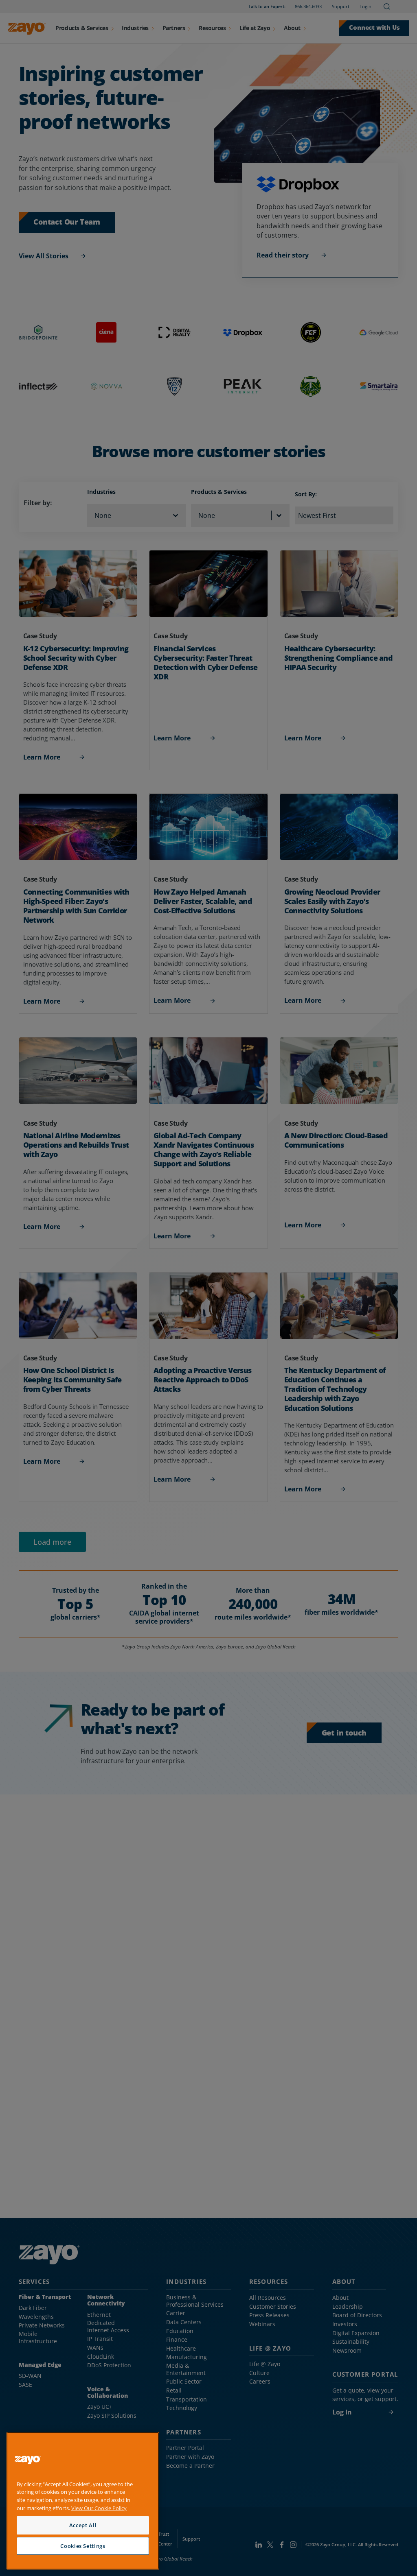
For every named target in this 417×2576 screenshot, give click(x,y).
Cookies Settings (83, 2546)
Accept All (83, 2525)
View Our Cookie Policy (99, 2508)
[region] (83, 2501)
